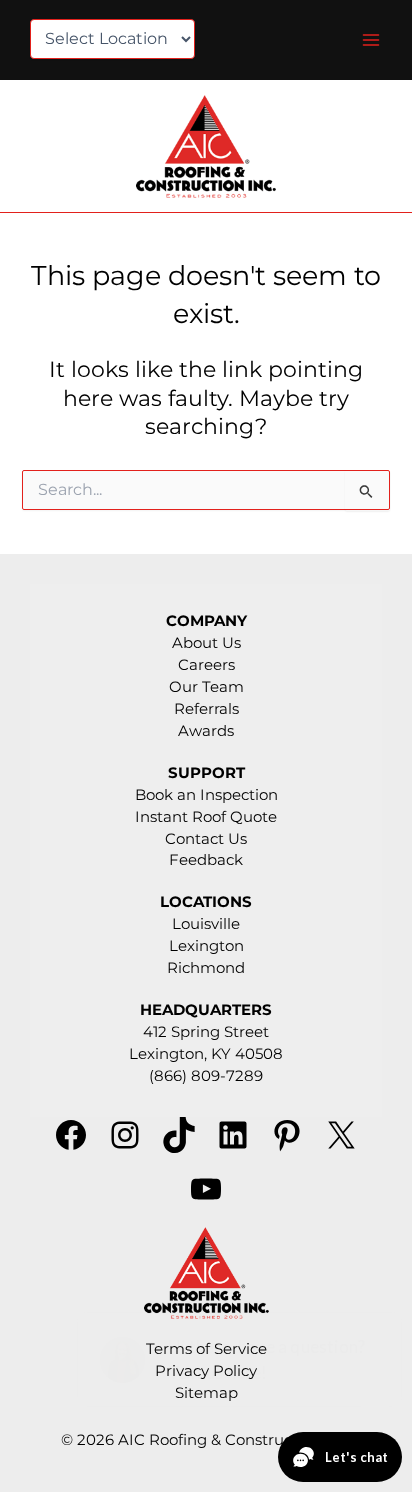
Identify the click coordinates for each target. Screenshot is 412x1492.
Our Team (206, 687)
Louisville (206, 924)
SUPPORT (206, 773)
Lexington (206, 946)
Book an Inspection (206, 795)
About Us (206, 643)
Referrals (206, 709)
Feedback (206, 860)
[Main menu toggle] (371, 40)
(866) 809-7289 (206, 1076)
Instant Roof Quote (206, 817)
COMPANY (206, 621)
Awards (206, 731)
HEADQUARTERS (206, 1010)
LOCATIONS (206, 902)
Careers (206, 665)
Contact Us (206, 839)
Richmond (206, 968)
